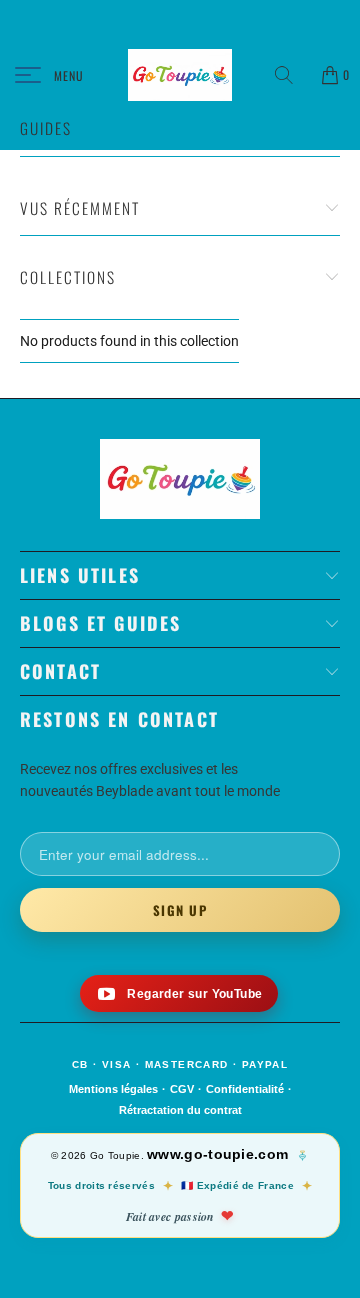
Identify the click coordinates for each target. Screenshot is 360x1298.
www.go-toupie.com (217, 1154)
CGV (182, 1089)
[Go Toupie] (180, 75)
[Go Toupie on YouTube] (179, 993)
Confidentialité (245, 1089)
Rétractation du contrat (180, 1110)
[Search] (291, 75)
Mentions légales (113, 1089)
